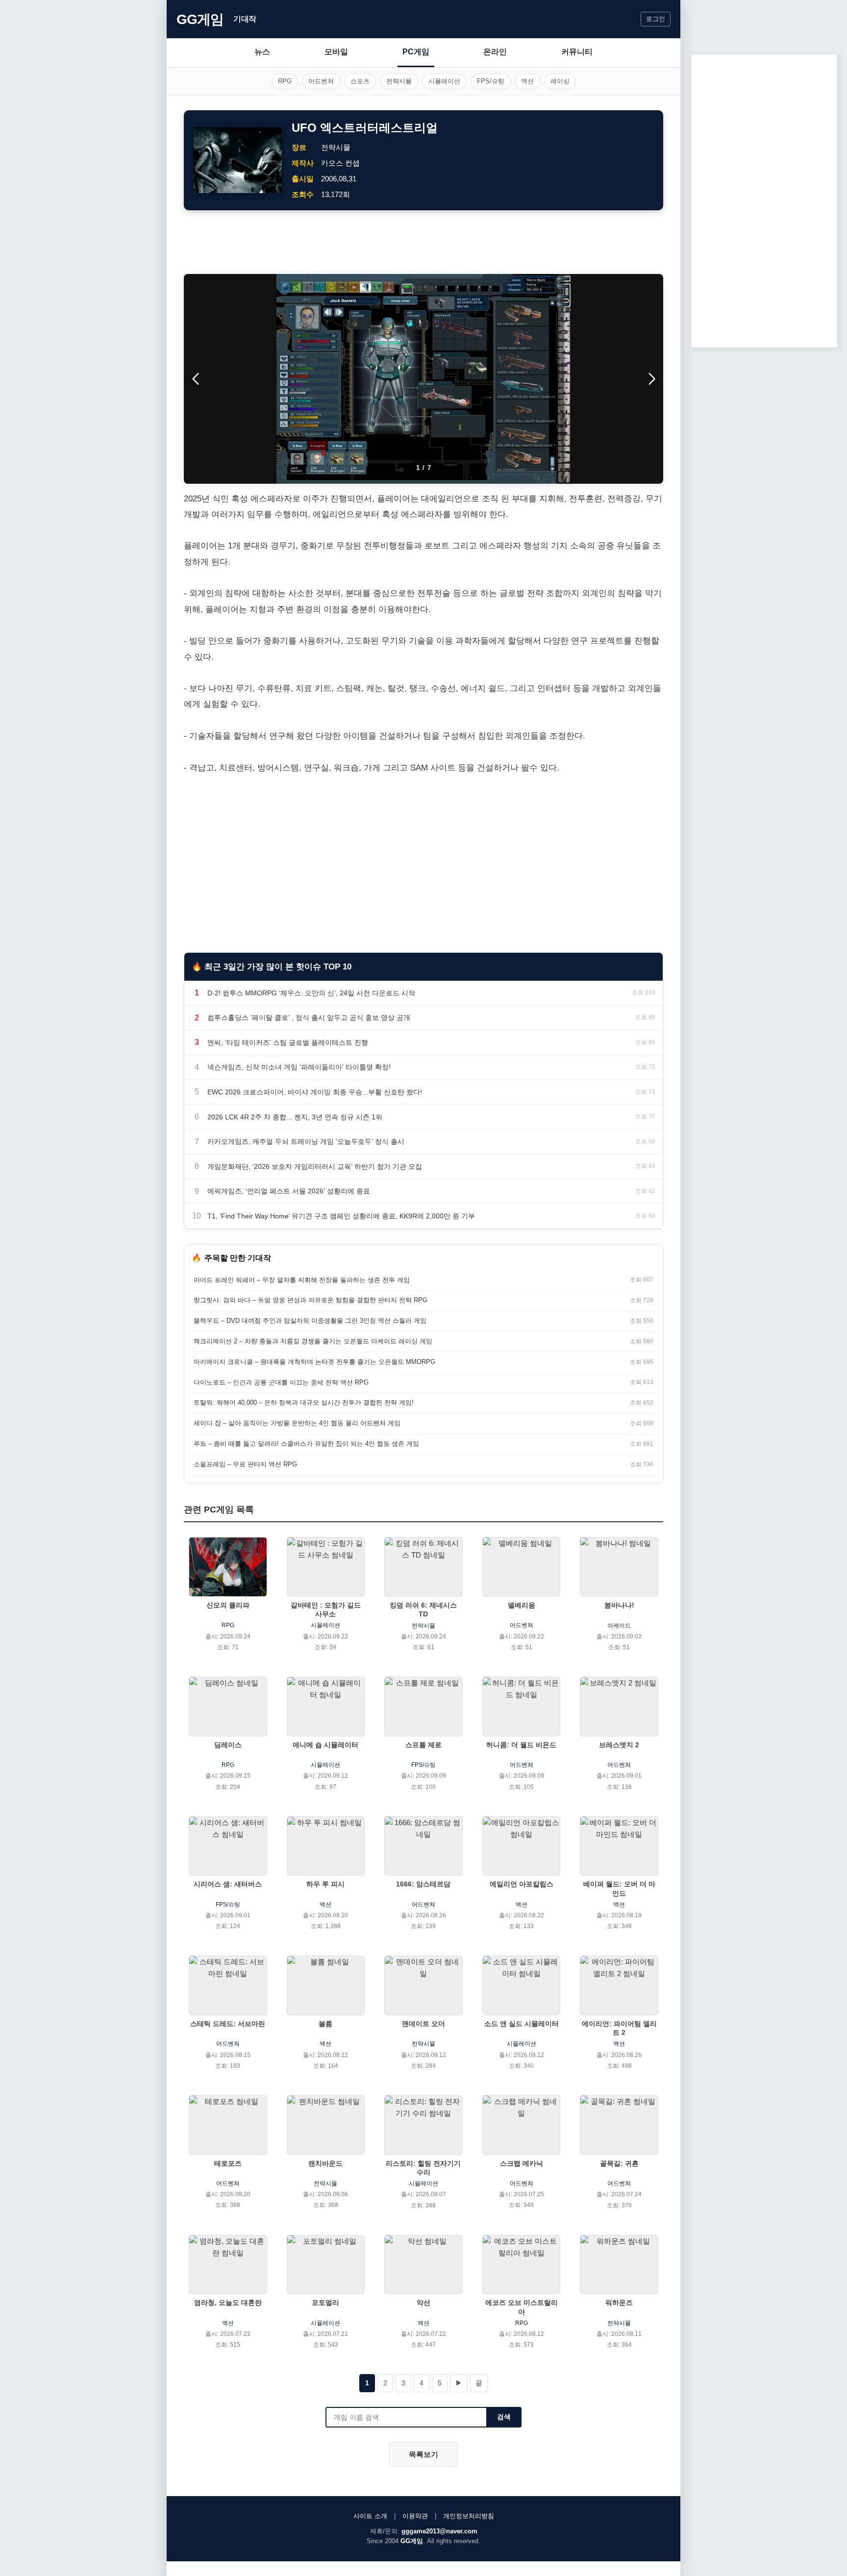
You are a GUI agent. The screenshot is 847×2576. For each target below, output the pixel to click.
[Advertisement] (423, 242)
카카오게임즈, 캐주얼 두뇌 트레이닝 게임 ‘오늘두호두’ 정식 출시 (306, 1141)
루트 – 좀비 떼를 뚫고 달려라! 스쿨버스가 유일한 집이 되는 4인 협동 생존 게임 (306, 1444)
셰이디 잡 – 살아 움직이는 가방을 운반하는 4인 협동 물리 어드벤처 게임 (297, 1423)
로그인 (656, 19)
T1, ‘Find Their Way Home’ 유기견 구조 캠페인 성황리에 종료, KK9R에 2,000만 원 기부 (341, 1216)
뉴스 (262, 52)
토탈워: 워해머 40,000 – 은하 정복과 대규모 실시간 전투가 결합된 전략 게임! (304, 1402)
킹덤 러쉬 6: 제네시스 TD (423, 1610)
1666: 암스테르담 (423, 1884)
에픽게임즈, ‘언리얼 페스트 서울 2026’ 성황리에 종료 (289, 1191)
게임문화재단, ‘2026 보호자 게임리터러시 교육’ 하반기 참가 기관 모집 (315, 1166)
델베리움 (522, 1605)
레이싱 (560, 81)
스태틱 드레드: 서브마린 (228, 2024)
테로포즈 (228, 2163)
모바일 (336, 52)
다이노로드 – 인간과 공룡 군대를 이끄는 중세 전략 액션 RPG (281, 1382)
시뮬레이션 (444, 81)
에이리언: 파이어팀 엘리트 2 (619, 2028)
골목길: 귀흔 (619, 2163)
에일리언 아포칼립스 (522, 1884)
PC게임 (416, 52)
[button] (652, 379)
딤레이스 (228, 1745)
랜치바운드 (325, 2163)
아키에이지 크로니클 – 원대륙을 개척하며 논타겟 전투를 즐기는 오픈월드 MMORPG (314, 1362)
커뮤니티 (577, 52)
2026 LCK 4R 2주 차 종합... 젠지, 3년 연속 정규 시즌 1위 (295, 1117)
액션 (527, 81)
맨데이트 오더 (423, 2024)
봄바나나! (619, 1605)
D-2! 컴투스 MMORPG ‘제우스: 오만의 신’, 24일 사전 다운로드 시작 (311, 993)
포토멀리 (325, 2303)
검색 (504, 2417)
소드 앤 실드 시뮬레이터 (522, 2024)
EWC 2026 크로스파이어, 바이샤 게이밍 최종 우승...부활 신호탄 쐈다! (315, 1092)
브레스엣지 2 (619, 1745)
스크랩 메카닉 (522, 2163)
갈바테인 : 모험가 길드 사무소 (326, 1610)
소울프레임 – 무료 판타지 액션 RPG (245, 1464)
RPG (285, 81)
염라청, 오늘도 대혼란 (228, 2303)
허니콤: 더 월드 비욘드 (521, 1745)
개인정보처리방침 (469, 2516)
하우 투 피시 (325, 1884)
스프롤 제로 (423, 1745)
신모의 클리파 (228, 1605)
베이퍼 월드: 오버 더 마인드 (619, 1888)
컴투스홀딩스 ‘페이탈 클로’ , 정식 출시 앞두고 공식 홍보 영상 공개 (309, 1017)
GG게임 (200, 19)
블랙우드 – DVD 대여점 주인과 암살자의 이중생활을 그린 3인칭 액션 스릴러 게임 (310, 1321)
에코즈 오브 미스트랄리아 (522, 2307)
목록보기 (423, 2454)
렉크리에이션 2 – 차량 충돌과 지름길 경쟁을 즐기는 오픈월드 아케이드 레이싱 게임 (313, 1341)
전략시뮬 (399, 81)
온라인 (495, 52)
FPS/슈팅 (491, 81)
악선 (423, 2303)
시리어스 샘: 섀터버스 (228, 1884)
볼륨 (325, 2024)
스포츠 (360, 81)
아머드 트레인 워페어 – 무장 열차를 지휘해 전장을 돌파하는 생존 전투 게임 (302, 1280)
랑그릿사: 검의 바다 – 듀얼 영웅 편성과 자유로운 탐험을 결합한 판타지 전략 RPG (311, 1300)
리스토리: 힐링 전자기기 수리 (423, 2168)
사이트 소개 (370, 2516)
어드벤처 (321, 81)
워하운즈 (619, 2303)
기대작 (245, 19)
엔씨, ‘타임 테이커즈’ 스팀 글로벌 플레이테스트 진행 (288, 1042)
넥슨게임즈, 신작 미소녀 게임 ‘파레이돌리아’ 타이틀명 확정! (299, 1067)
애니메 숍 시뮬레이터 (325, 1745)
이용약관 (415, 2516)
